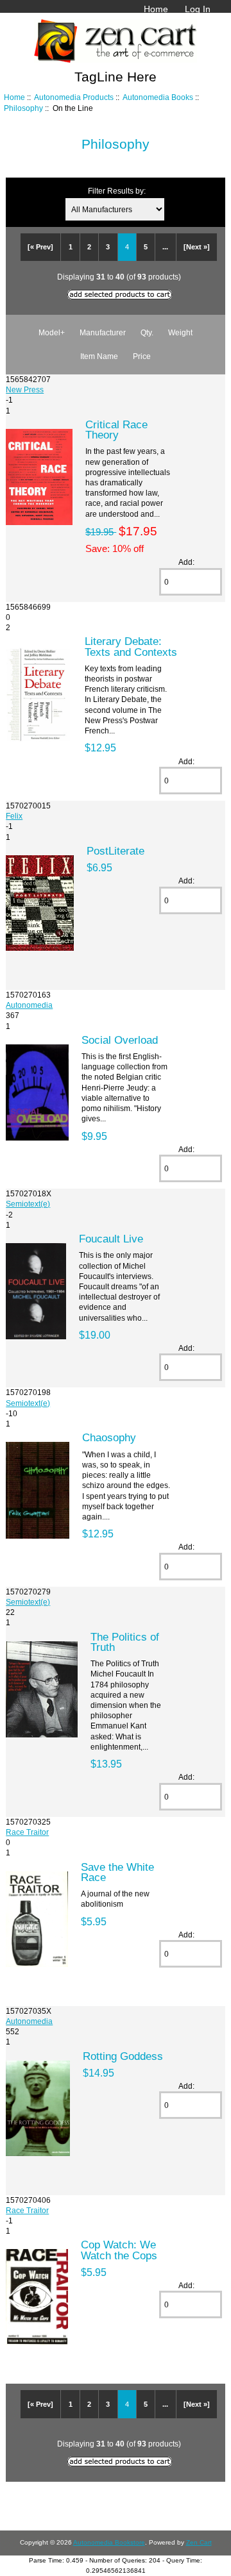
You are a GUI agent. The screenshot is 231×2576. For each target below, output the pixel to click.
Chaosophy (109, 1437)
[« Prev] (40, 247)
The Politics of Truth (125, 1642)
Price (142, 356)
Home (156, 9)
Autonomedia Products (74, 97)
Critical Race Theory (116, 430)
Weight (180, 332)
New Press (25, 389)
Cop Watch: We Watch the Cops (119, 2250)
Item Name (99, 356)
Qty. (147, 332)
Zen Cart (199, 2542)
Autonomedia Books (158, 97)
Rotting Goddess (123, 2056)
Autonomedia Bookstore (109, 2542)
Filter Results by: (117, 191)
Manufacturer (103, 332)
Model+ (52, 332)
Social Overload (120, 1040)
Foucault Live (111, 1239)
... (165, 247)
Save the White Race (117, 1872)
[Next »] (197, 247)
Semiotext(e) (28, 1204)
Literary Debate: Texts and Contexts (131, 646)
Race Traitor (27, 1832)
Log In (198, 9)
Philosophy (23, 108)
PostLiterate (116, 851)
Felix (14, 816)
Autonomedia (29, 1005)
